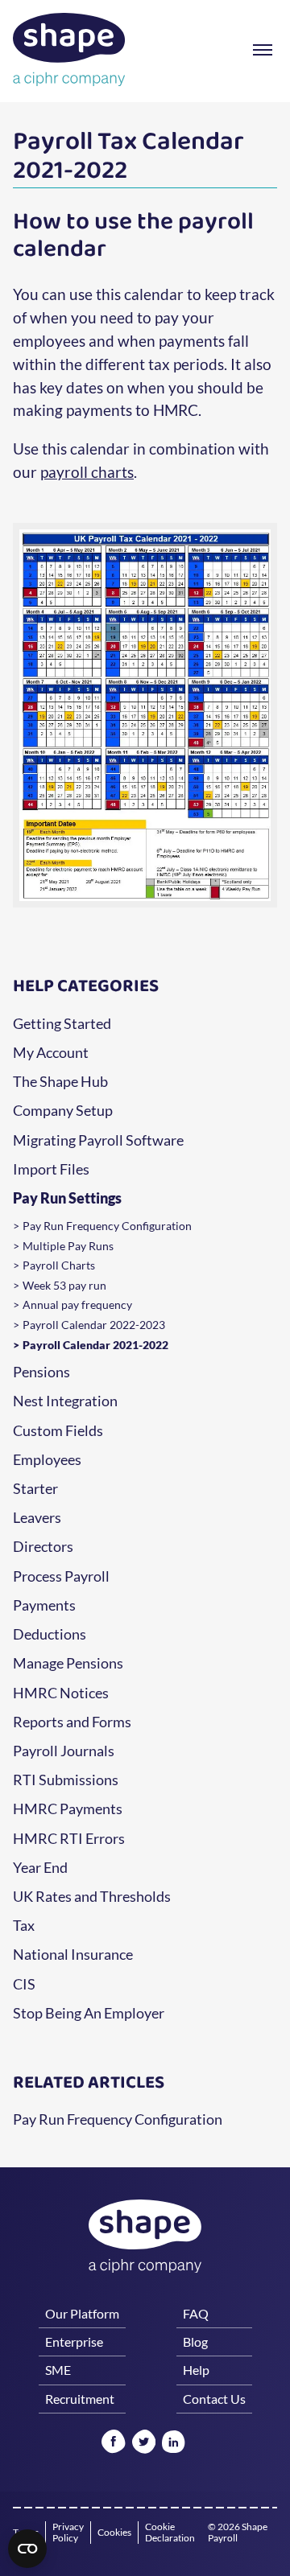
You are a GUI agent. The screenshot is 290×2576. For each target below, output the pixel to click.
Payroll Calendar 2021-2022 (95, 1345)
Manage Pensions (68, 1664)
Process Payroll (61, 1577)
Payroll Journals (64, 1751)
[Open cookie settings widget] (27, 2549)
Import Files (51, 1170)
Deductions (50, 1635)
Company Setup (63, 1111)
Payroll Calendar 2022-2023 (94, 1325)
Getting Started (62, 1024)
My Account (51, 1053)
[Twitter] (144, 2443)
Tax (24, 1926)
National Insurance (73, 1955)
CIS (24, 1985)
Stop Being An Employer (89, 2014)
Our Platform (82, 2313)
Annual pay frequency (77, 1305)
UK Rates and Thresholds (92, 1897)
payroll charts (87, 472)
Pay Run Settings (67, 1199)
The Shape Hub (60, 1082)
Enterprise (74, 2341)
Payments (44, 1606)
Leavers (37, 1518)
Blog (195, 2341)
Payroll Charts (59, 1265)
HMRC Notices (61, 1693)
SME (58, 2370)
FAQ (196, 2313)
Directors (43, 1547)
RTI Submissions (66, 1780)
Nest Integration (65, 1401)
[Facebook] (113, 2443)
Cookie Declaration (170, 2533)
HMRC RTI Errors (69, 1839)
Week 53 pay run (64, 1286)
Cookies (114, 2532)
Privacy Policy (68, 2533)
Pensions (41, 1372)
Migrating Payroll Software (98, 1141)
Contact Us (214, 2399)
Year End (40, 1868)
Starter (35, 1489)
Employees (47, 1460)
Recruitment (80, 2399)
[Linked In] (173, 2443)
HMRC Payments (68, 1809)
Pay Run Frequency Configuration (107, 1226)
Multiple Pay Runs (68, 1246)
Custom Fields (58, 1431)
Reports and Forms (72, 1722)
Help (196, 2370)
